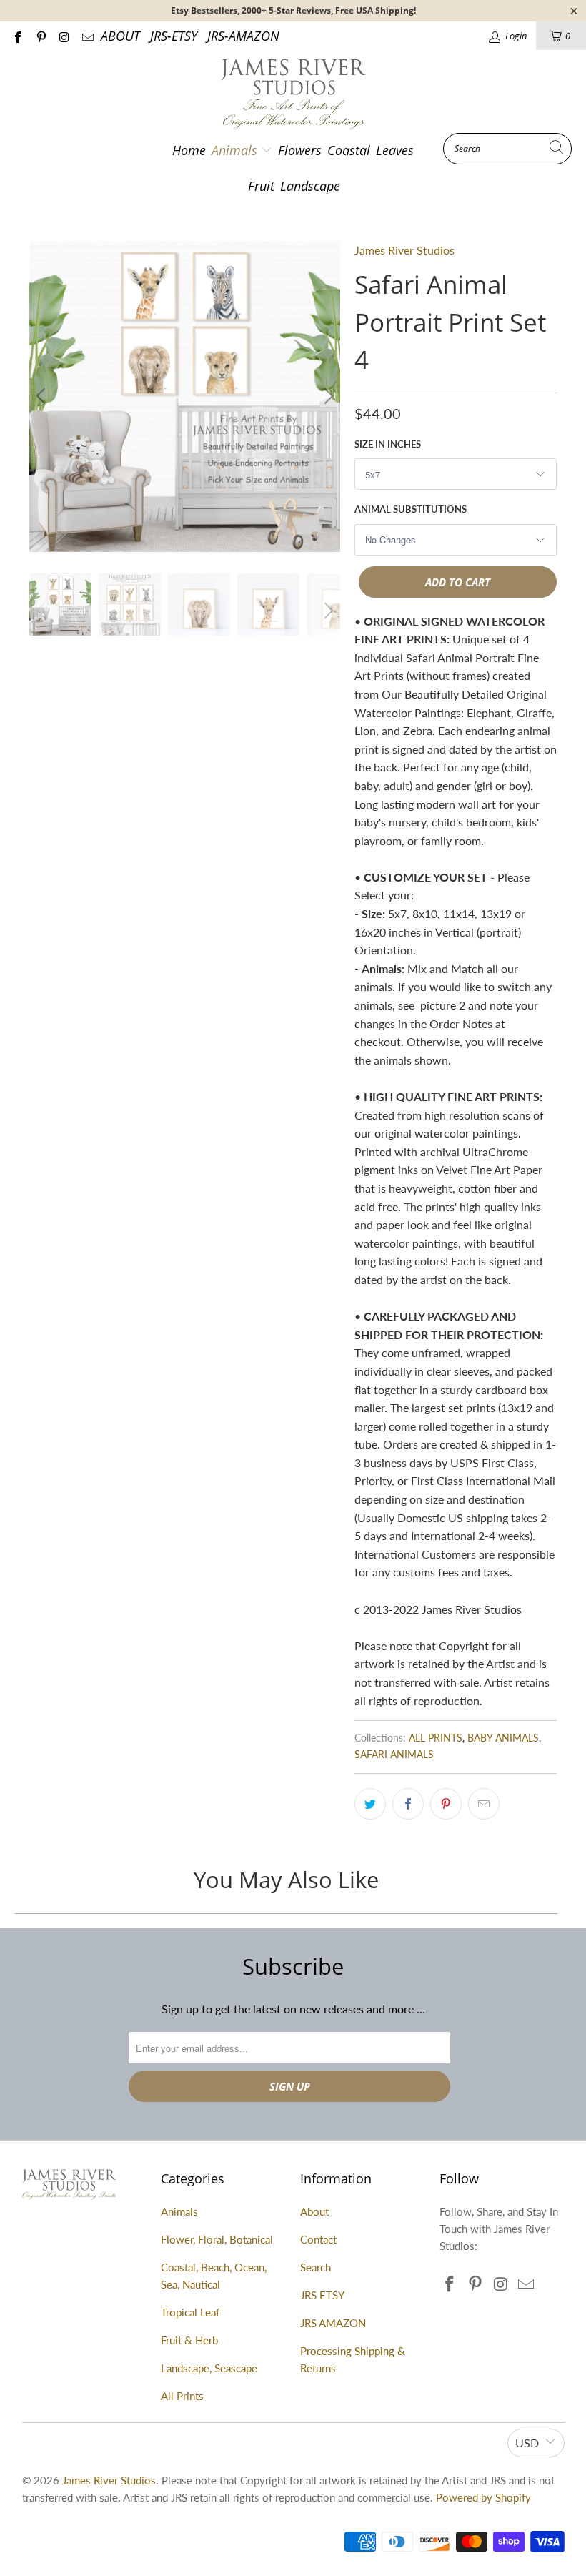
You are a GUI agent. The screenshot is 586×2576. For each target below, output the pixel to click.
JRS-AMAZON (243, 36)
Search (316, 2267)
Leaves (395, 150)
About (314, 2211)
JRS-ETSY (174, 36)
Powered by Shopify (483, 2497)
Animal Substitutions (411, 509)
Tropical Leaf (190, 2312)
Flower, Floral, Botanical (217, 2239)
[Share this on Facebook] (408, 1804)
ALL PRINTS (436, 1738)
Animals (236, 150)
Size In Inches (388, 444)
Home (189, 150)
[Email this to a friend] (484, 1804)
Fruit (261, 186)
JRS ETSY (322, 2295)
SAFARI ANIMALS (394, 1754)
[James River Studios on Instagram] (64, 36)
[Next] (327, 396)
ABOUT (120, 36)
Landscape (310, 186)
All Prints (182, 2396)
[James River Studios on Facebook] (17, 36)
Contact (318, 2239)
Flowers (300, 150)
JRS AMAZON (333, 2323)
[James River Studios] (293, 95)
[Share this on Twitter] (370, 1804)
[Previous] (43, 396)
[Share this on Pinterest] (446, 1804)
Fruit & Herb (189, 2340)
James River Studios (404, 250)
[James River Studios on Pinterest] (40, 36)
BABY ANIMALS (503, 1738)
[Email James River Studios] (86, 36)
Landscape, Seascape (209, 2368)
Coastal (349, 150)
